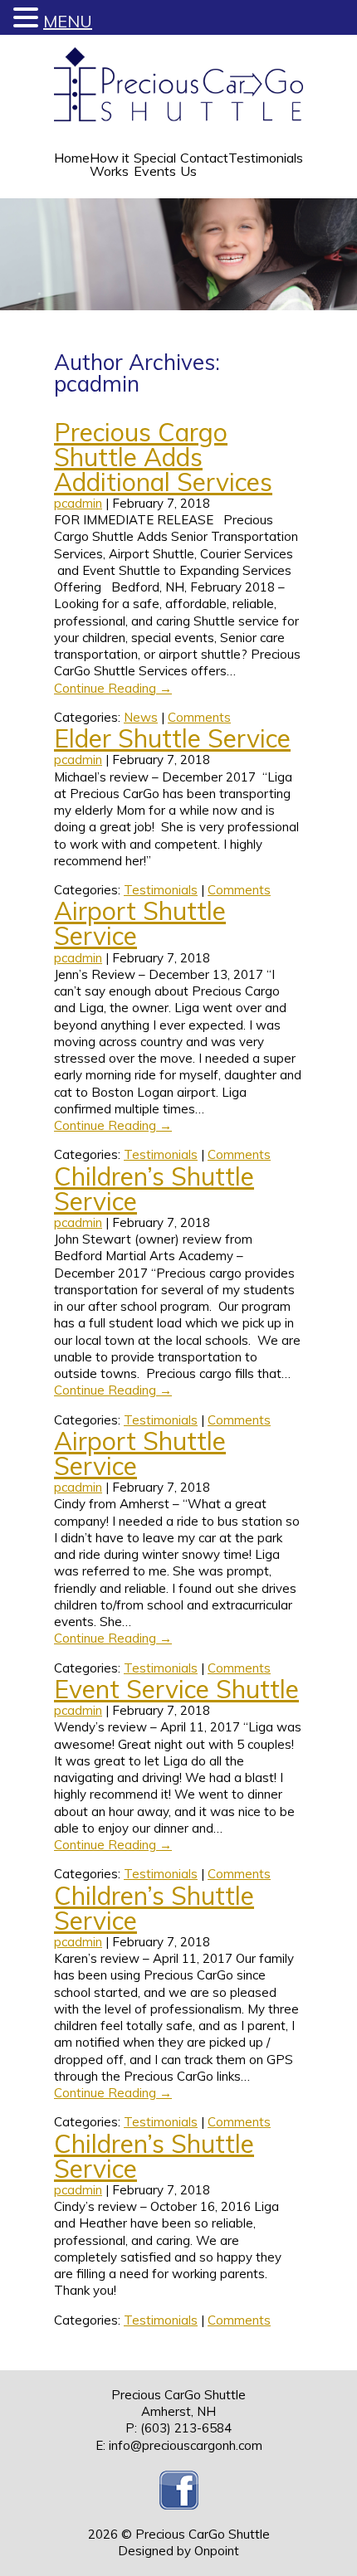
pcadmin (78, 503)
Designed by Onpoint (178, 2551)
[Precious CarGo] (178, 85)
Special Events (155, 164)
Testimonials (266, 158)
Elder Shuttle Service (172, 738)
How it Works (110, 164)
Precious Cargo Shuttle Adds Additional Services (163, 457)
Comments (199, 717)
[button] (28, 18)
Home (72, 158)
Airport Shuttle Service (140, 923)
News (141, 717)
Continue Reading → (113, 688)
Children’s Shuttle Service (154, 1189)
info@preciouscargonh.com (186, 2445)
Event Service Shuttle (176, 1689)
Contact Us (204, 164)
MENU (68, 21)
